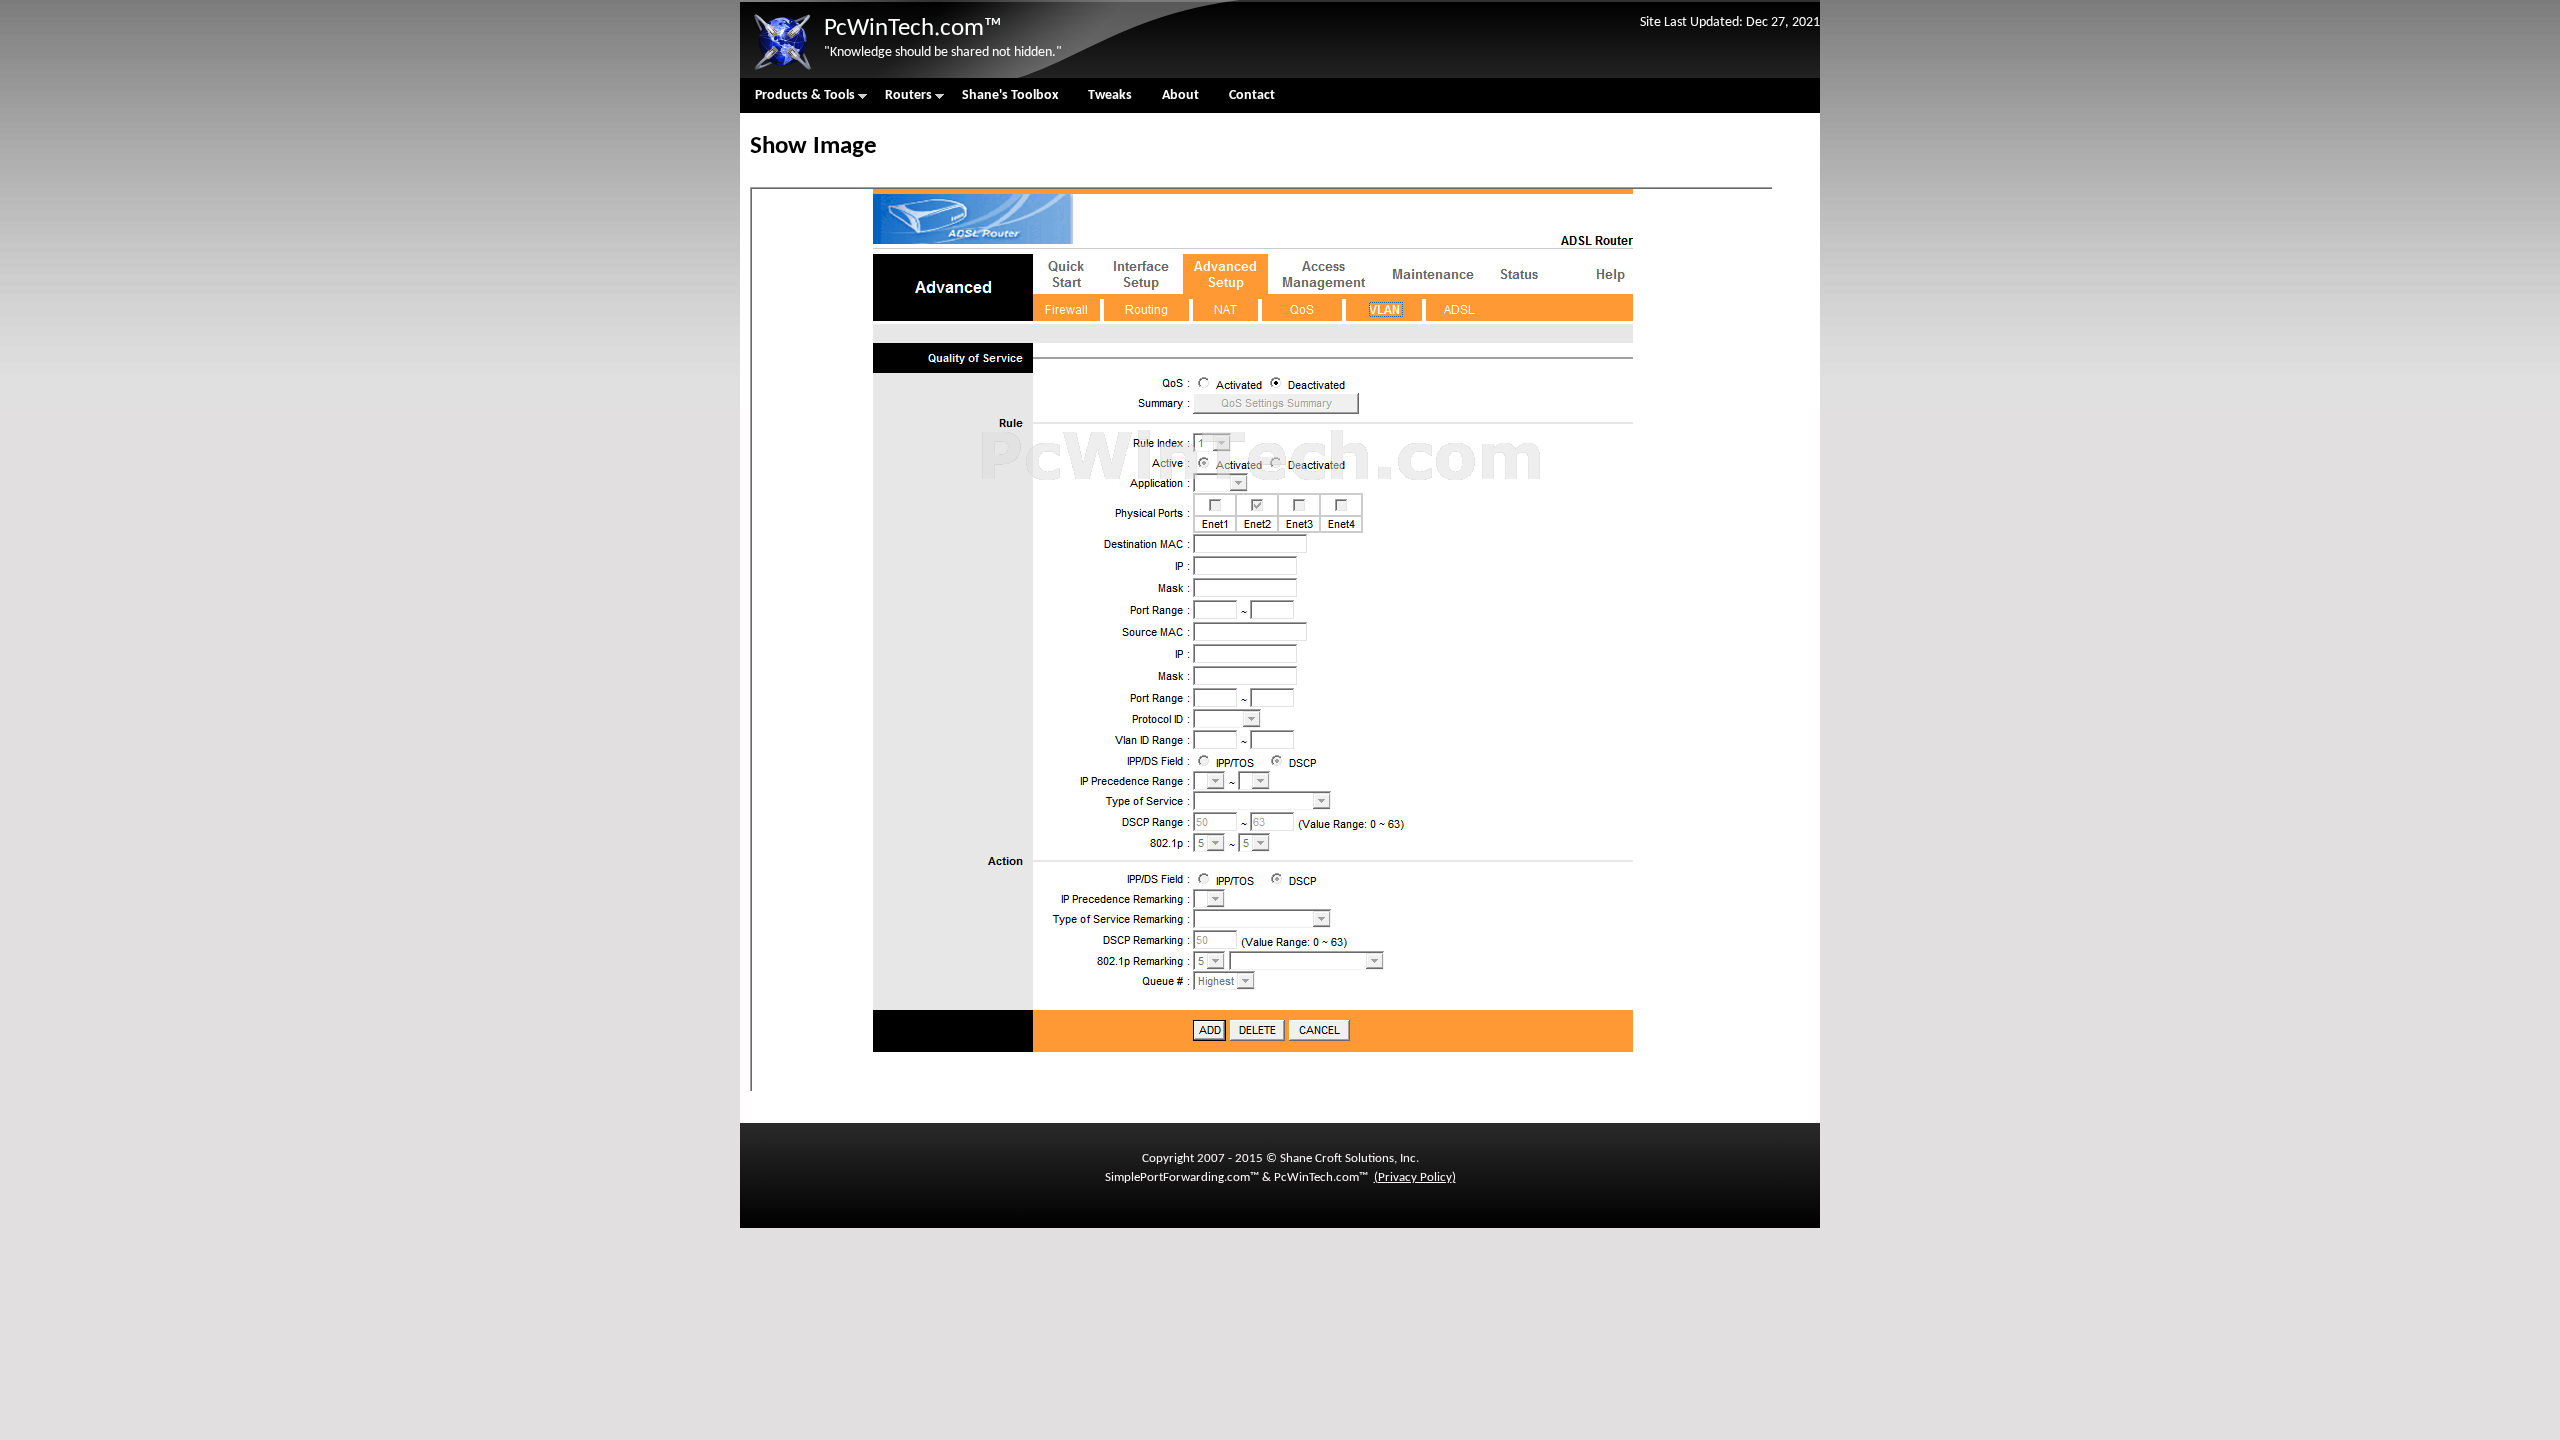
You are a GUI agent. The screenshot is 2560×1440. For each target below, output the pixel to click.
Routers (901, 100)
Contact (1252, 95)
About (1180, 95)
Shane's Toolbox (1010, 95)
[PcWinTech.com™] (782, 70)
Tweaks (1110, 95)
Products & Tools (797, 100)
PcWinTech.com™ (913, 28)
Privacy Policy (1415, 1177)
